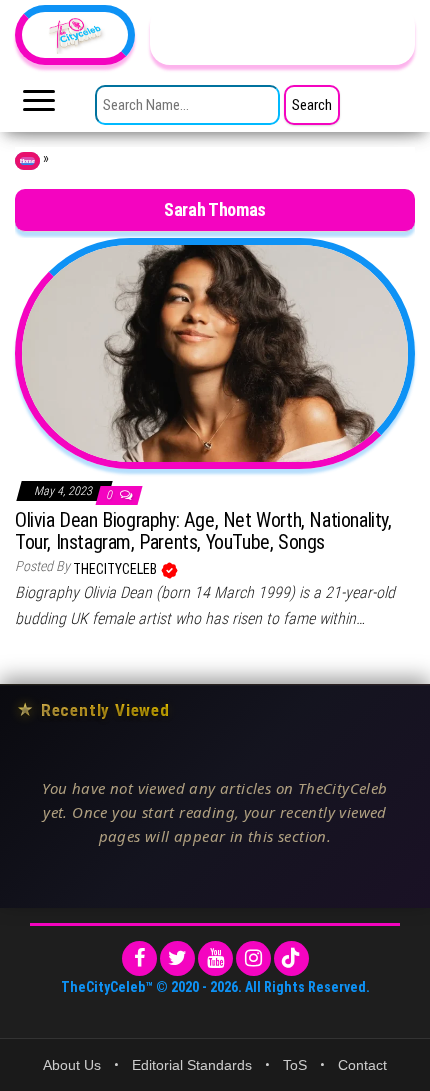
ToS (295, 1065)
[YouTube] (215, 958)
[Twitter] (177, 958)
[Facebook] (139, 958)
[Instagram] (253, 958)
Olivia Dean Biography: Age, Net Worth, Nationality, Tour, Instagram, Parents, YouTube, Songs (203, 531)
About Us (72, 1065)
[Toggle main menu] (39, 106)
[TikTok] (291, 958)
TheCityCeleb (116, 569)
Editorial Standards (192, 1065)
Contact (362, 1065)
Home (27, 161)
